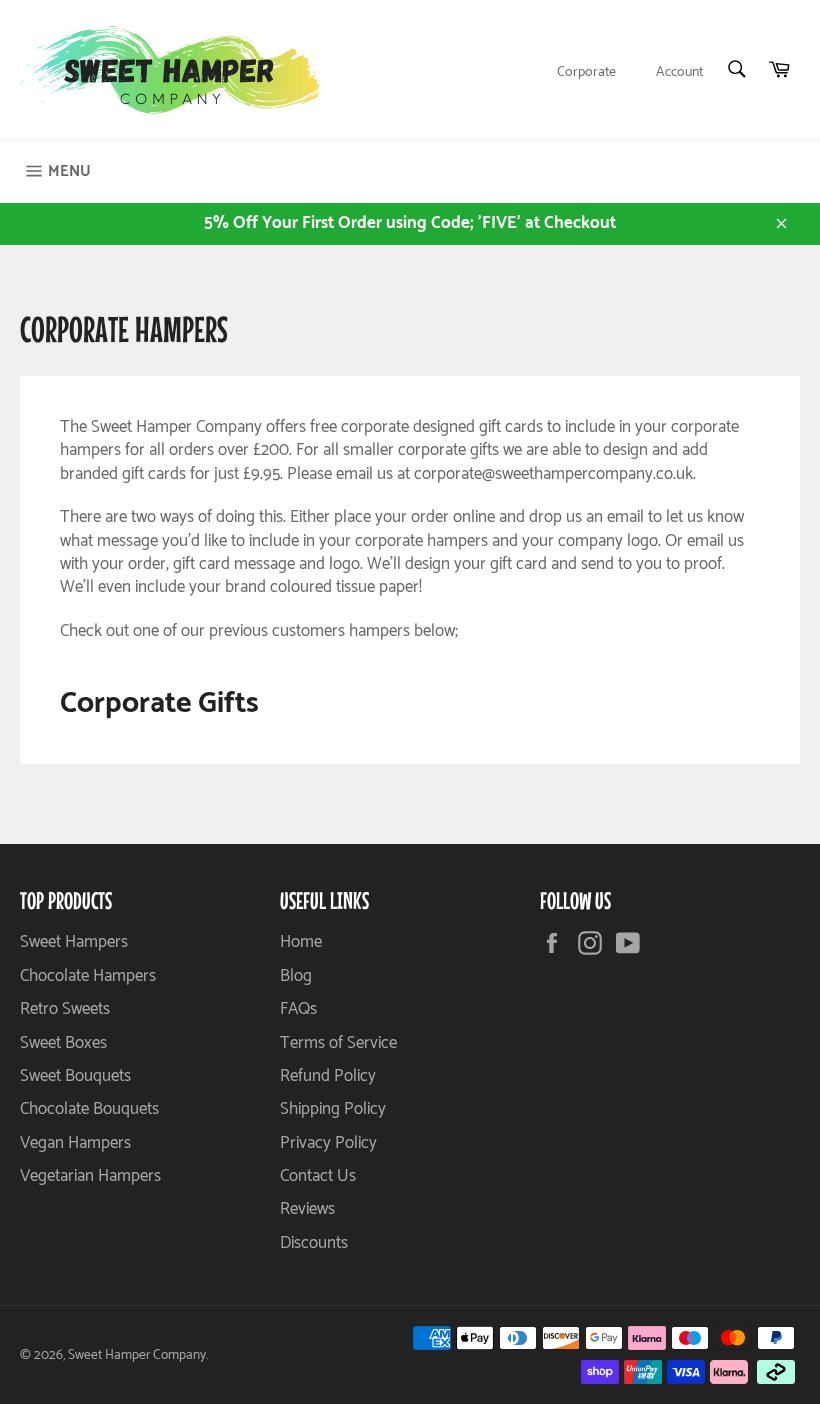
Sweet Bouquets (75, 1076)
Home (301, 942)
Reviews (307, 1209)
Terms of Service (338, 1043)
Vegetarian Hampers (90, 1176)
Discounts (314, 1243)
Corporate (586, 72)
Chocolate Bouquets (89, 1109)
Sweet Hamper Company (137, 1355)
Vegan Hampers (75, 1143)
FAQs (298, 1009)
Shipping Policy (333, 1109)
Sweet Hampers (74, 942)
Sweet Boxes (63, 1043)
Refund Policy (328, 1076)
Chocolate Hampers (88, 976)
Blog (296, 976)
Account (679, 72)
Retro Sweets (65, 1009)
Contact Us (318, 1176)
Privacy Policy (328, 1143)
